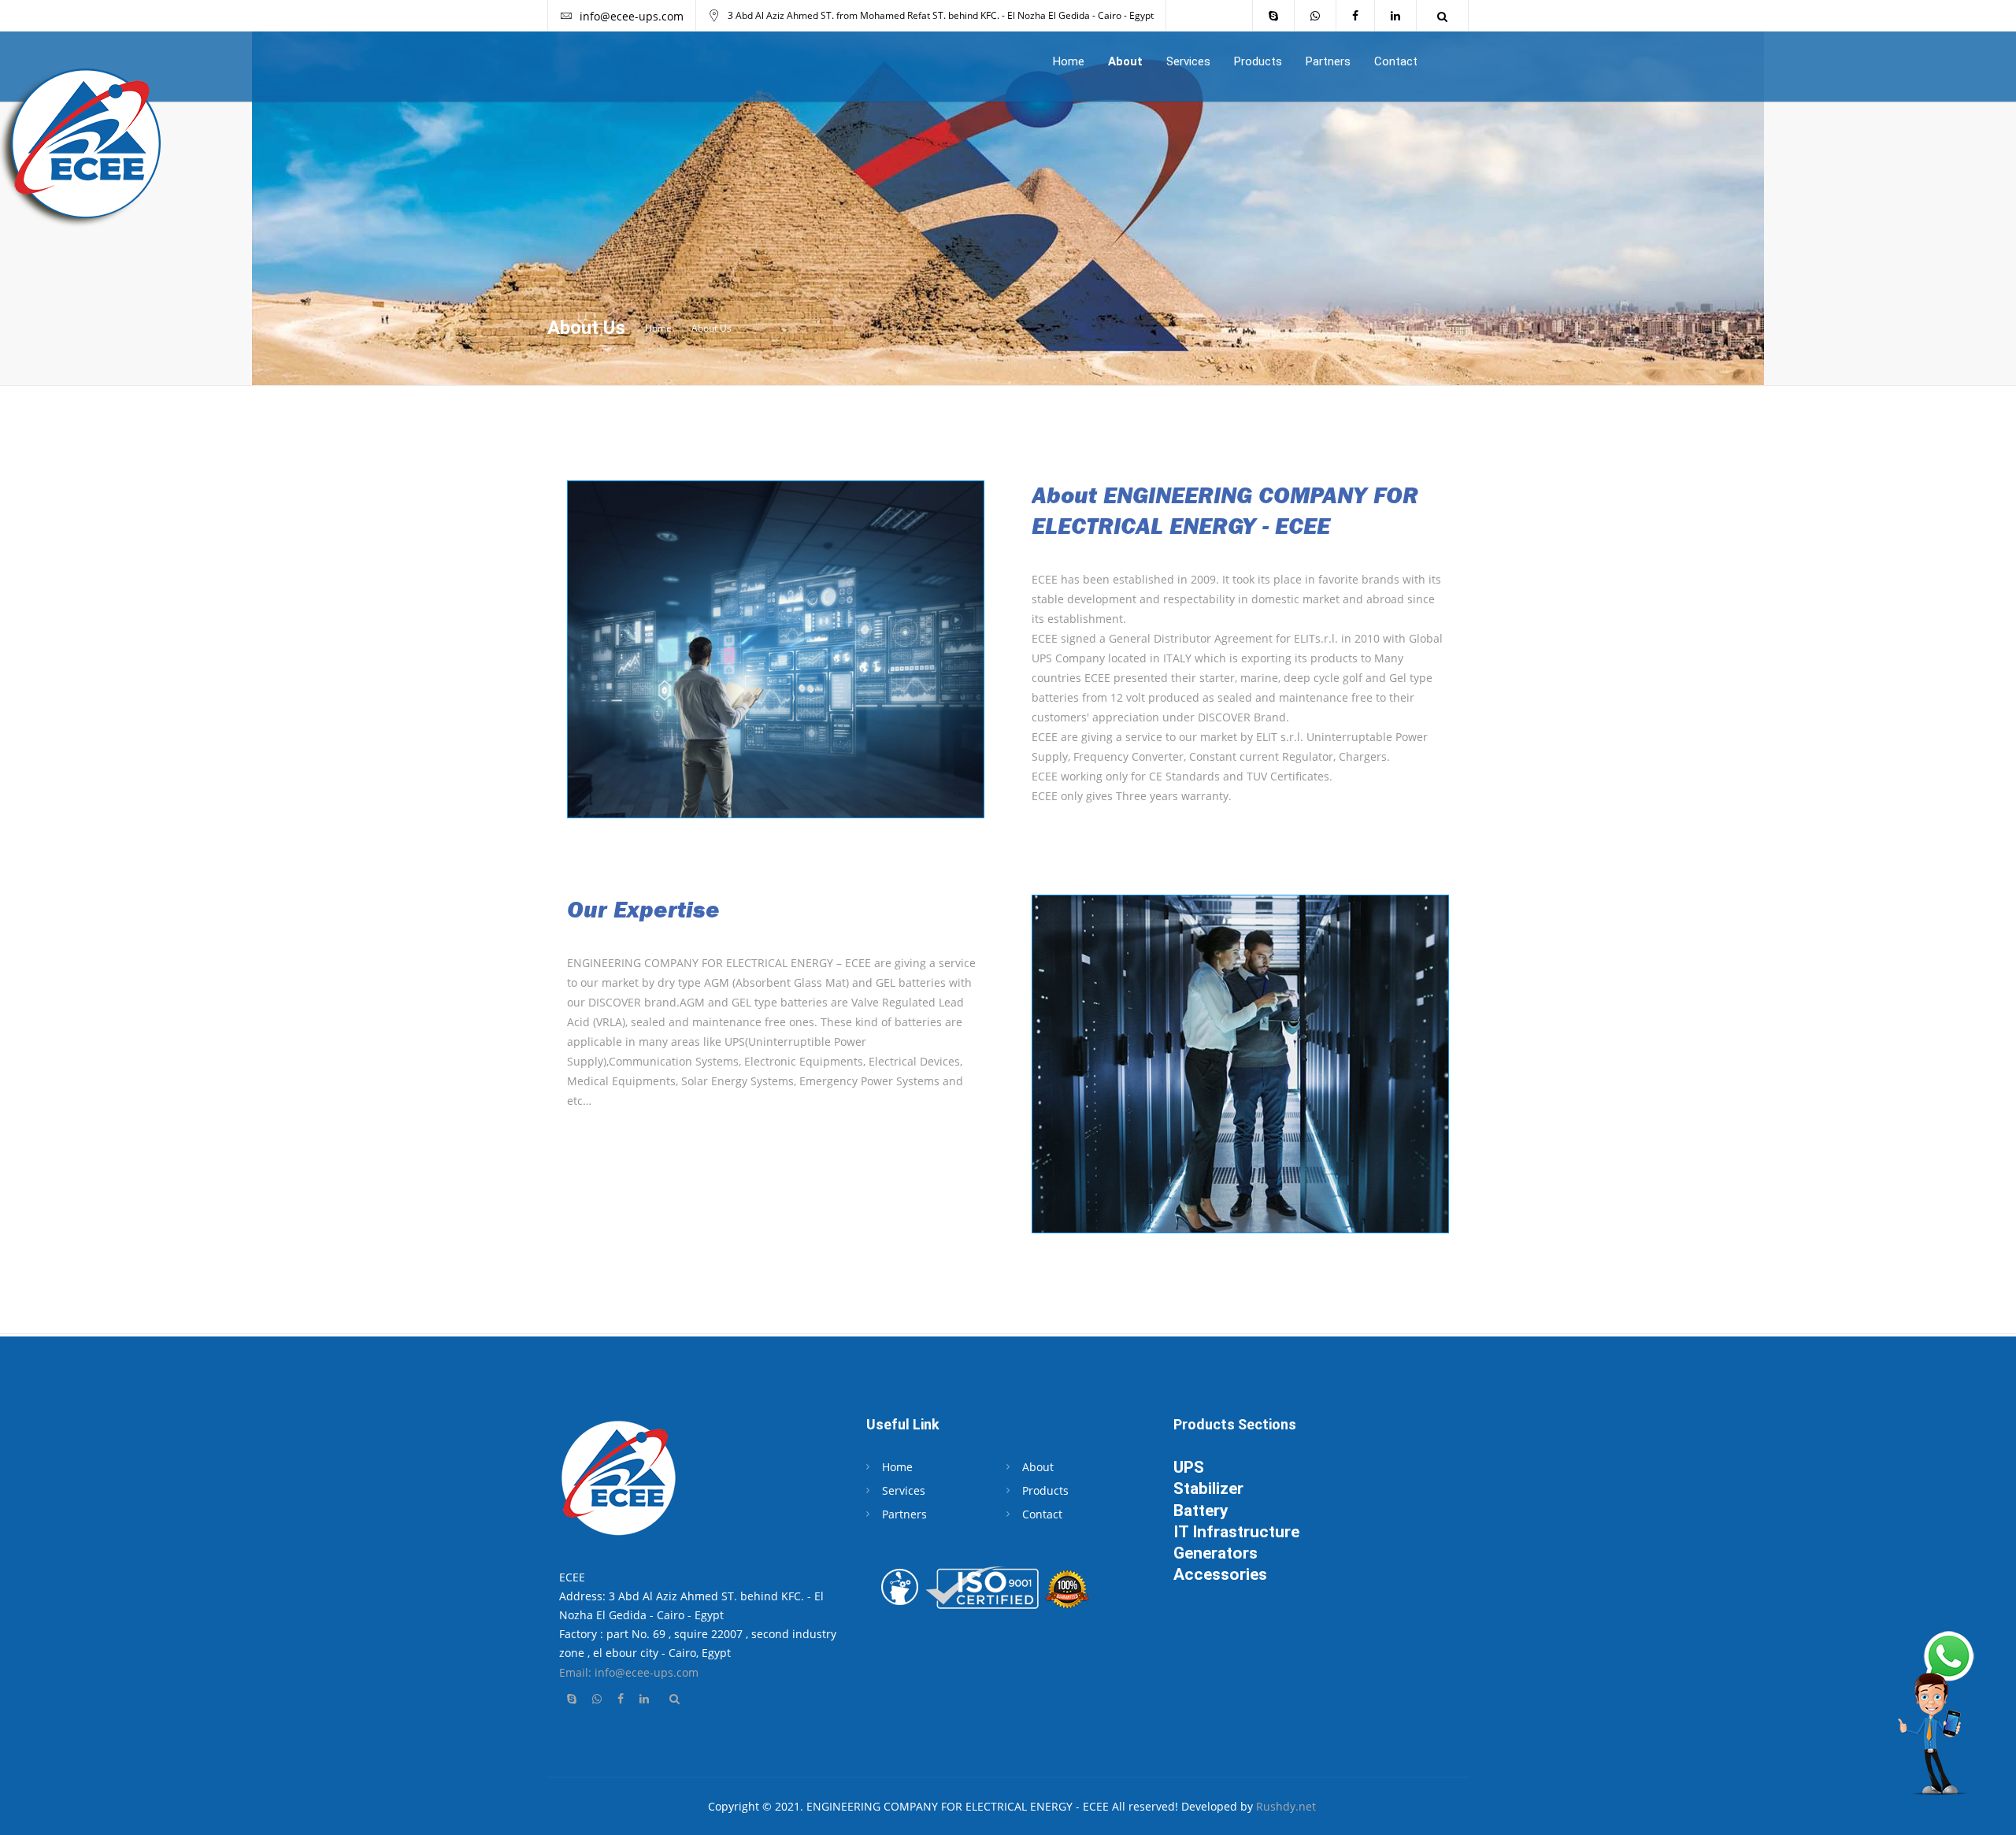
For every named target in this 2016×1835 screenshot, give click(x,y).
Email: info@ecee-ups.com (629, 1672)
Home (1069, 61)
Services (1188, 61)
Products (1258, 61)
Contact (1396, 61)
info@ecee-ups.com (632, 16)
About (1125, 61)
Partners (1328, 61)
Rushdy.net (1286, 1806)
